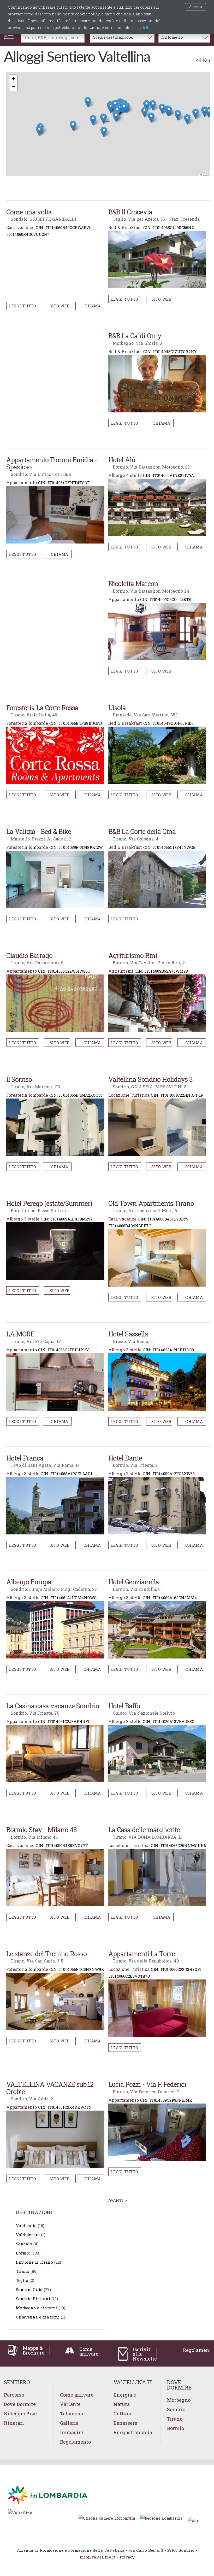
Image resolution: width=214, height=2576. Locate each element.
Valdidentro (28, 2235)
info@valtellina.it (97, 2557)
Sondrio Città (29, 2289)
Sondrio (176, 2409)
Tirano (23, 2271)
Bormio (23, 2253)
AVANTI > (118, 2200)
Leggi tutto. (142, 28)
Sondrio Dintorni (33, 2299)
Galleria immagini (72, 2428)
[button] (108, 120)
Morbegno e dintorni (37, 2308)
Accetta (195, 7)
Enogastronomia (133, 2432)
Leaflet (206, 175)
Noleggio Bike (20, 2414)
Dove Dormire (20, 2404)
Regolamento (75, 2442)
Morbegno (179, 2400)
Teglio (22, 2280)
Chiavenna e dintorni (38, 2317)
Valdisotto (26, 2225)
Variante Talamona (72, 2409)
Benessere (125, 2423)
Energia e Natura (125, 2399)
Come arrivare (77, 2395)
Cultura (122, 2414)
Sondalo (24, 2244)
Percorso (14, 2395)
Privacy (127, 2557)
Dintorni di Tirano (34, 2262)
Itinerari (14, 2423)
